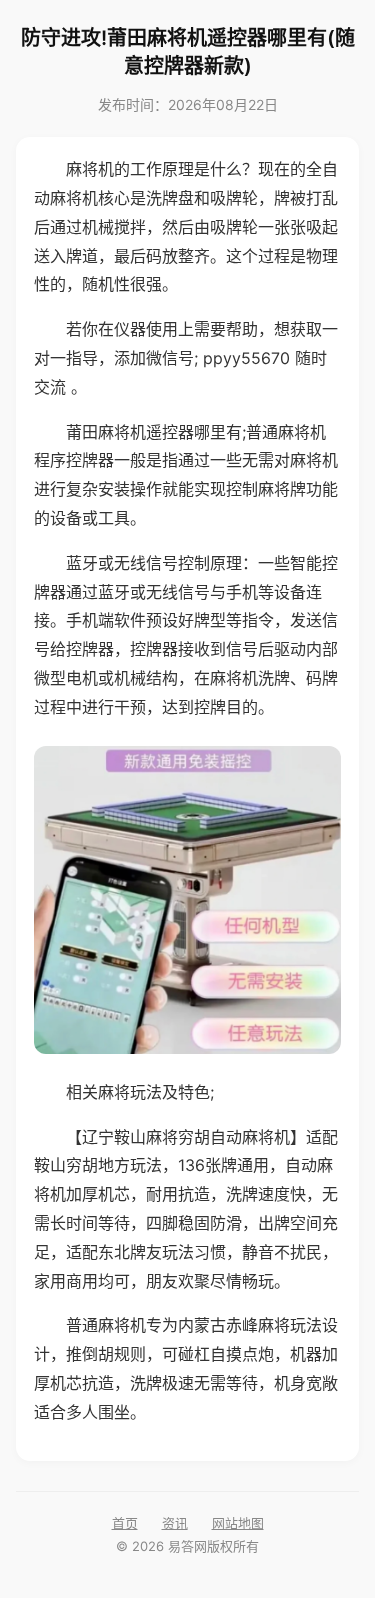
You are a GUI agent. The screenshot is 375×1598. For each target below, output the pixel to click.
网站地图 (238, 1523)
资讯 (175, 1523)
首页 (125, 1523)
